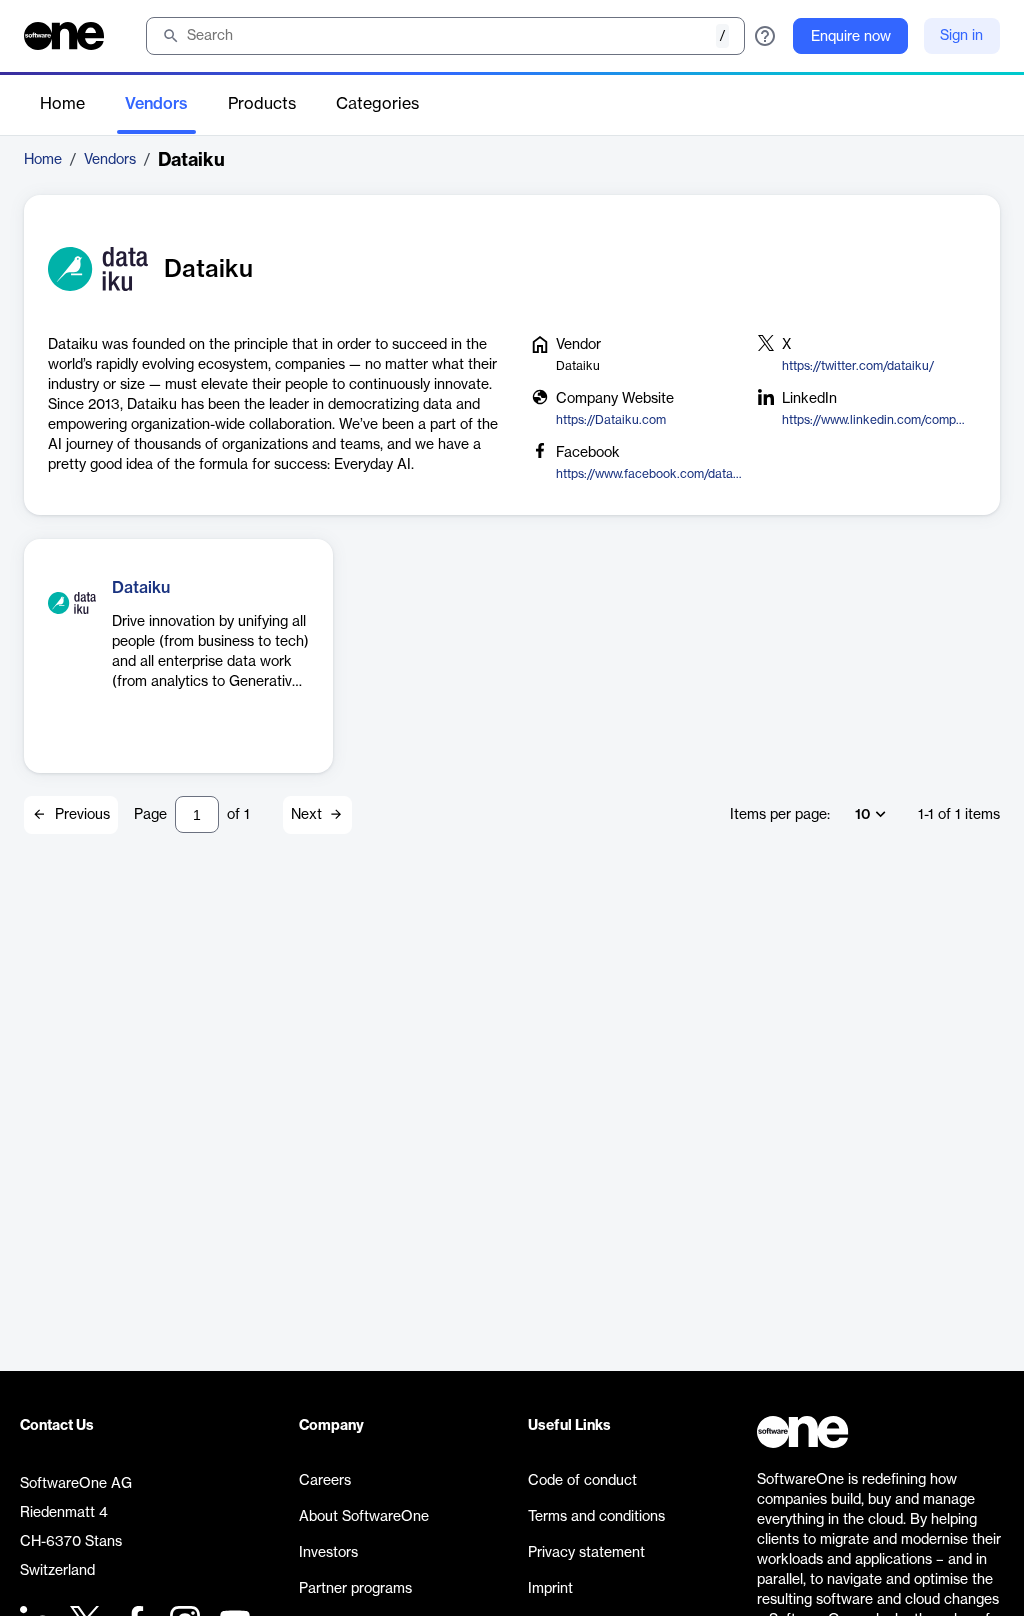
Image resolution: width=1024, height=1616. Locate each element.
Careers (325, 1481)
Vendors (156, 104)
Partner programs (355, 1589)
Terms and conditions (596, 1517)
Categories (377, 104)
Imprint (550, 1589)
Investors (328, 1553)
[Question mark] (765, 36)
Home (62, 104)
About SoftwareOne (364, 1517)
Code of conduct (582, 1481)
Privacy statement (586, 1553)
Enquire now (851, 37)
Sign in (961, 36)
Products (262, 104)
